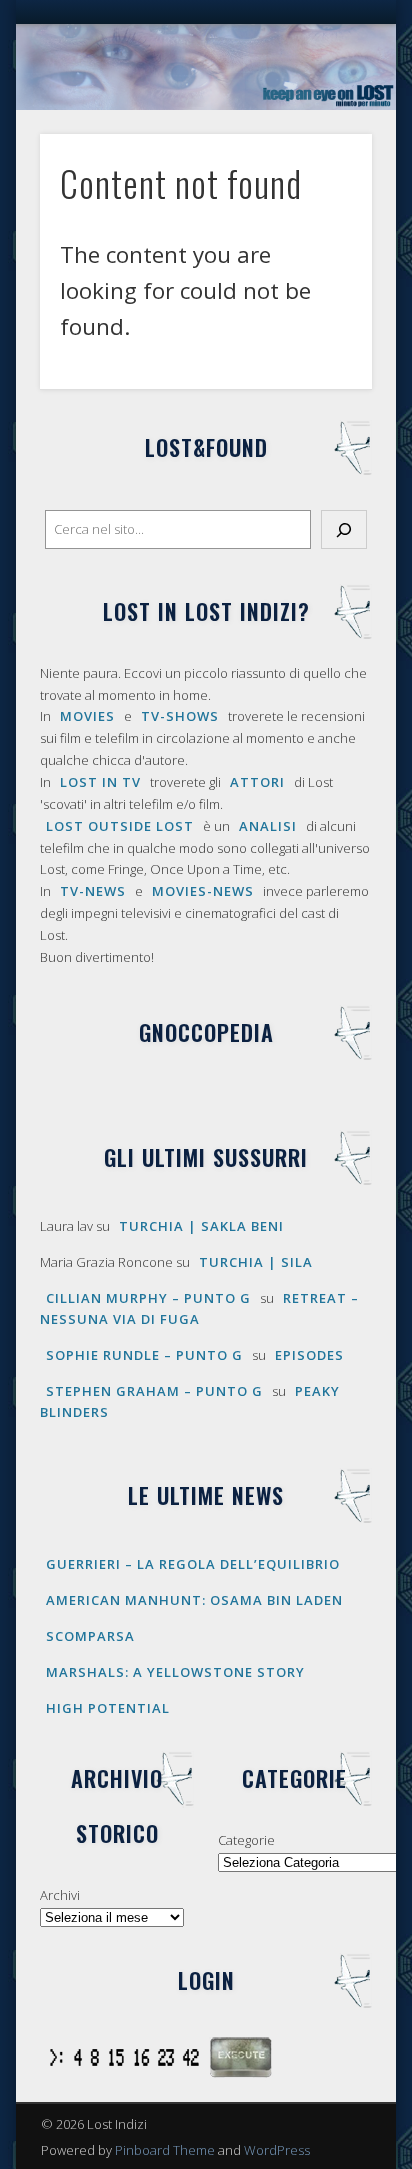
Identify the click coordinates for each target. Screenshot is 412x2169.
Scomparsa (90, 1636)
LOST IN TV (100, 782)
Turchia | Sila (256, 1262)
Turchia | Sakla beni (201, 1226)
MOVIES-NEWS (203, 891)
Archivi (60, 1895)
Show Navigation (323, 179)
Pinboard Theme (165, 2150)
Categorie (246, 1840)
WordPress (277, 2150)
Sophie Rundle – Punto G (144, 1355)
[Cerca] (344, 530)
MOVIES (87, 716)
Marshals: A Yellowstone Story (175, 1672)
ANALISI (268, 826)
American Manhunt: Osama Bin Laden (194, 1600)
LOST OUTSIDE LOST (120, 826)
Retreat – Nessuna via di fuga (199, 1308)
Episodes (309, 1355)
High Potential (108, 1708)
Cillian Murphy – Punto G (148, 1298)
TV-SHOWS (180, 716)
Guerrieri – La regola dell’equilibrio (193, 1564)
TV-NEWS (93, 891)
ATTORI (257, 782)
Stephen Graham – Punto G (154, 1391)
